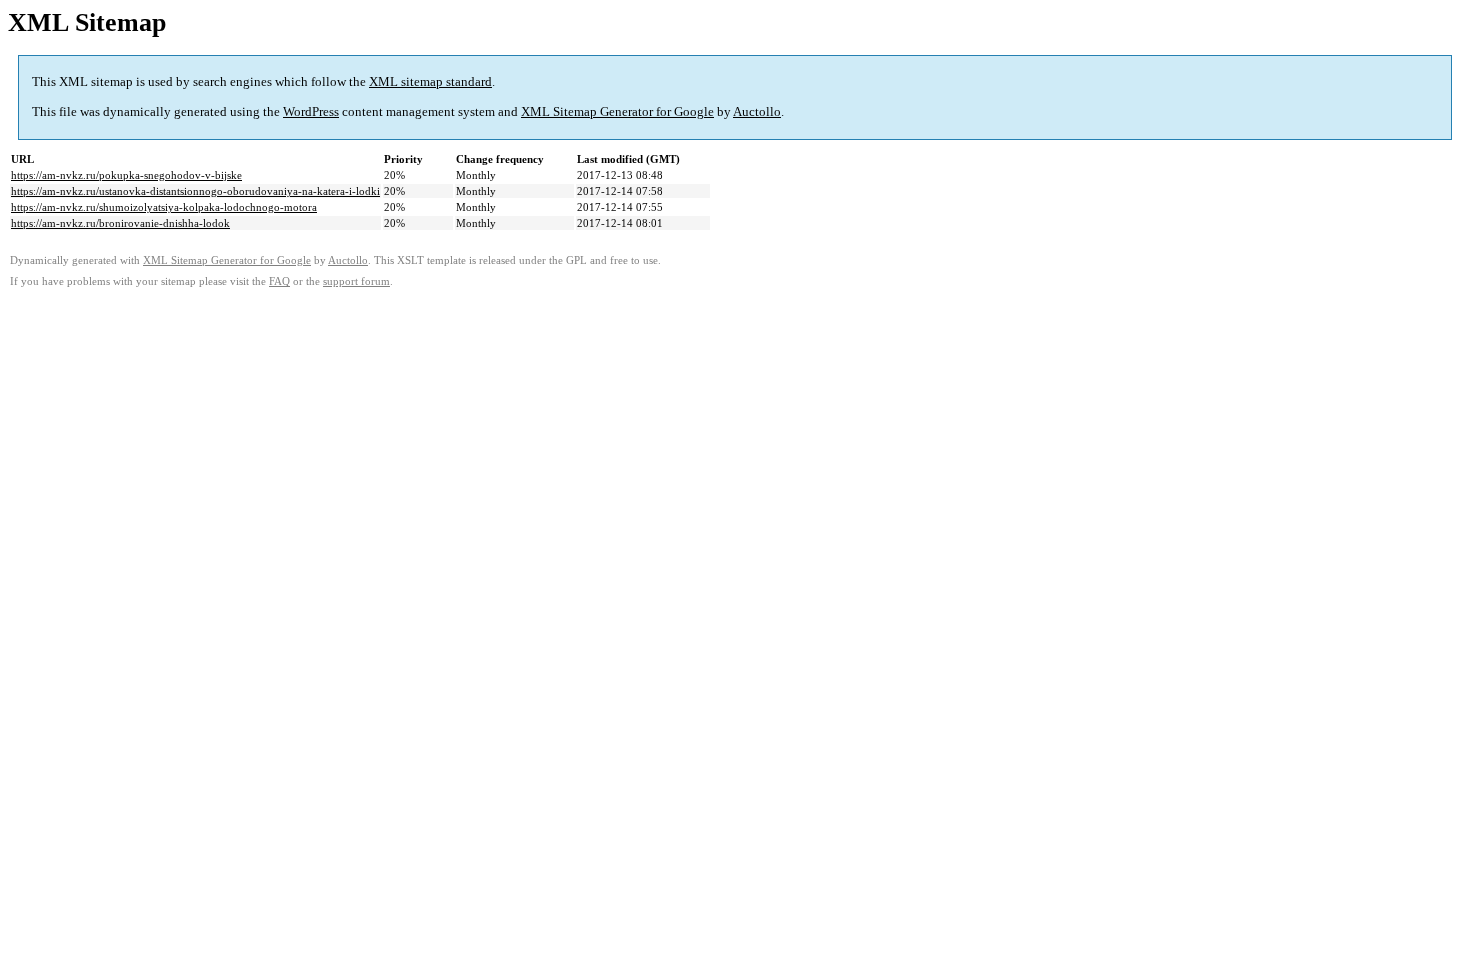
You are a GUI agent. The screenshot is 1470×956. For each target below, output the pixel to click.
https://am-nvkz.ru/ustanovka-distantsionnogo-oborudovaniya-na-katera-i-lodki (195, 191)
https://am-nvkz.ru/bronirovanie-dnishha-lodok (120, 223)
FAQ (279, 281)
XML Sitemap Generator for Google (617, 111)
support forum (356, 281)
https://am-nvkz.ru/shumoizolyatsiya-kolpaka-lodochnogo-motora (164, 207)
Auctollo (757, 111)
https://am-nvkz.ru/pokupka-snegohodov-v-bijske (126, 175)
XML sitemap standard (430, 81)
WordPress (311, 111)
